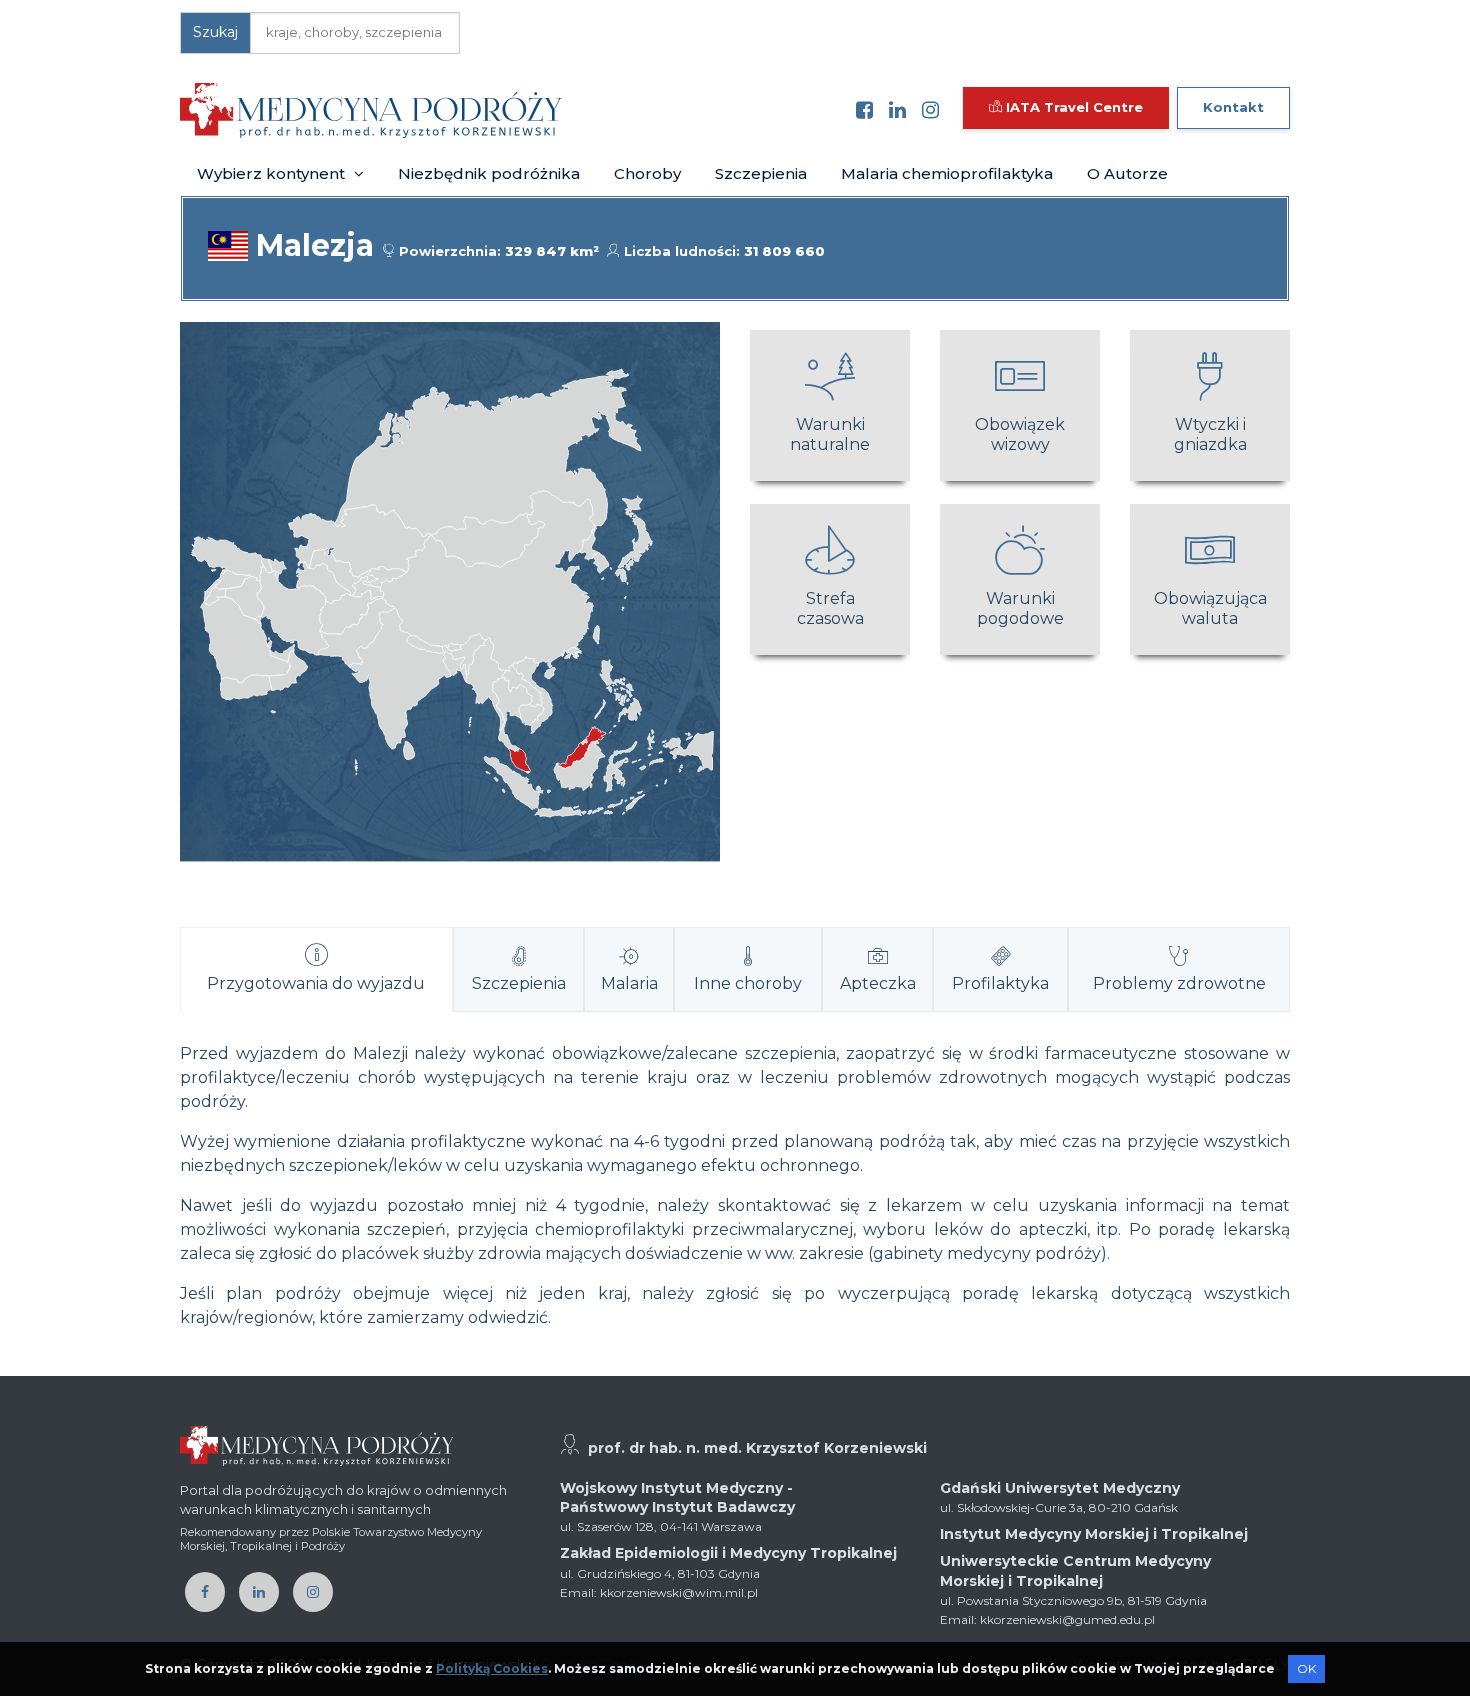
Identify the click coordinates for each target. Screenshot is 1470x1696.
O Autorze (1127, 173)
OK (1306, 1668)
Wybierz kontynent (273, 173)
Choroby (647, 173)
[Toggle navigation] (591, 110)
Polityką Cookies (492, 1668)
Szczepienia (761, 173)
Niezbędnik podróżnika (489, 173)
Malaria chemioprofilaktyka (947, 173)
